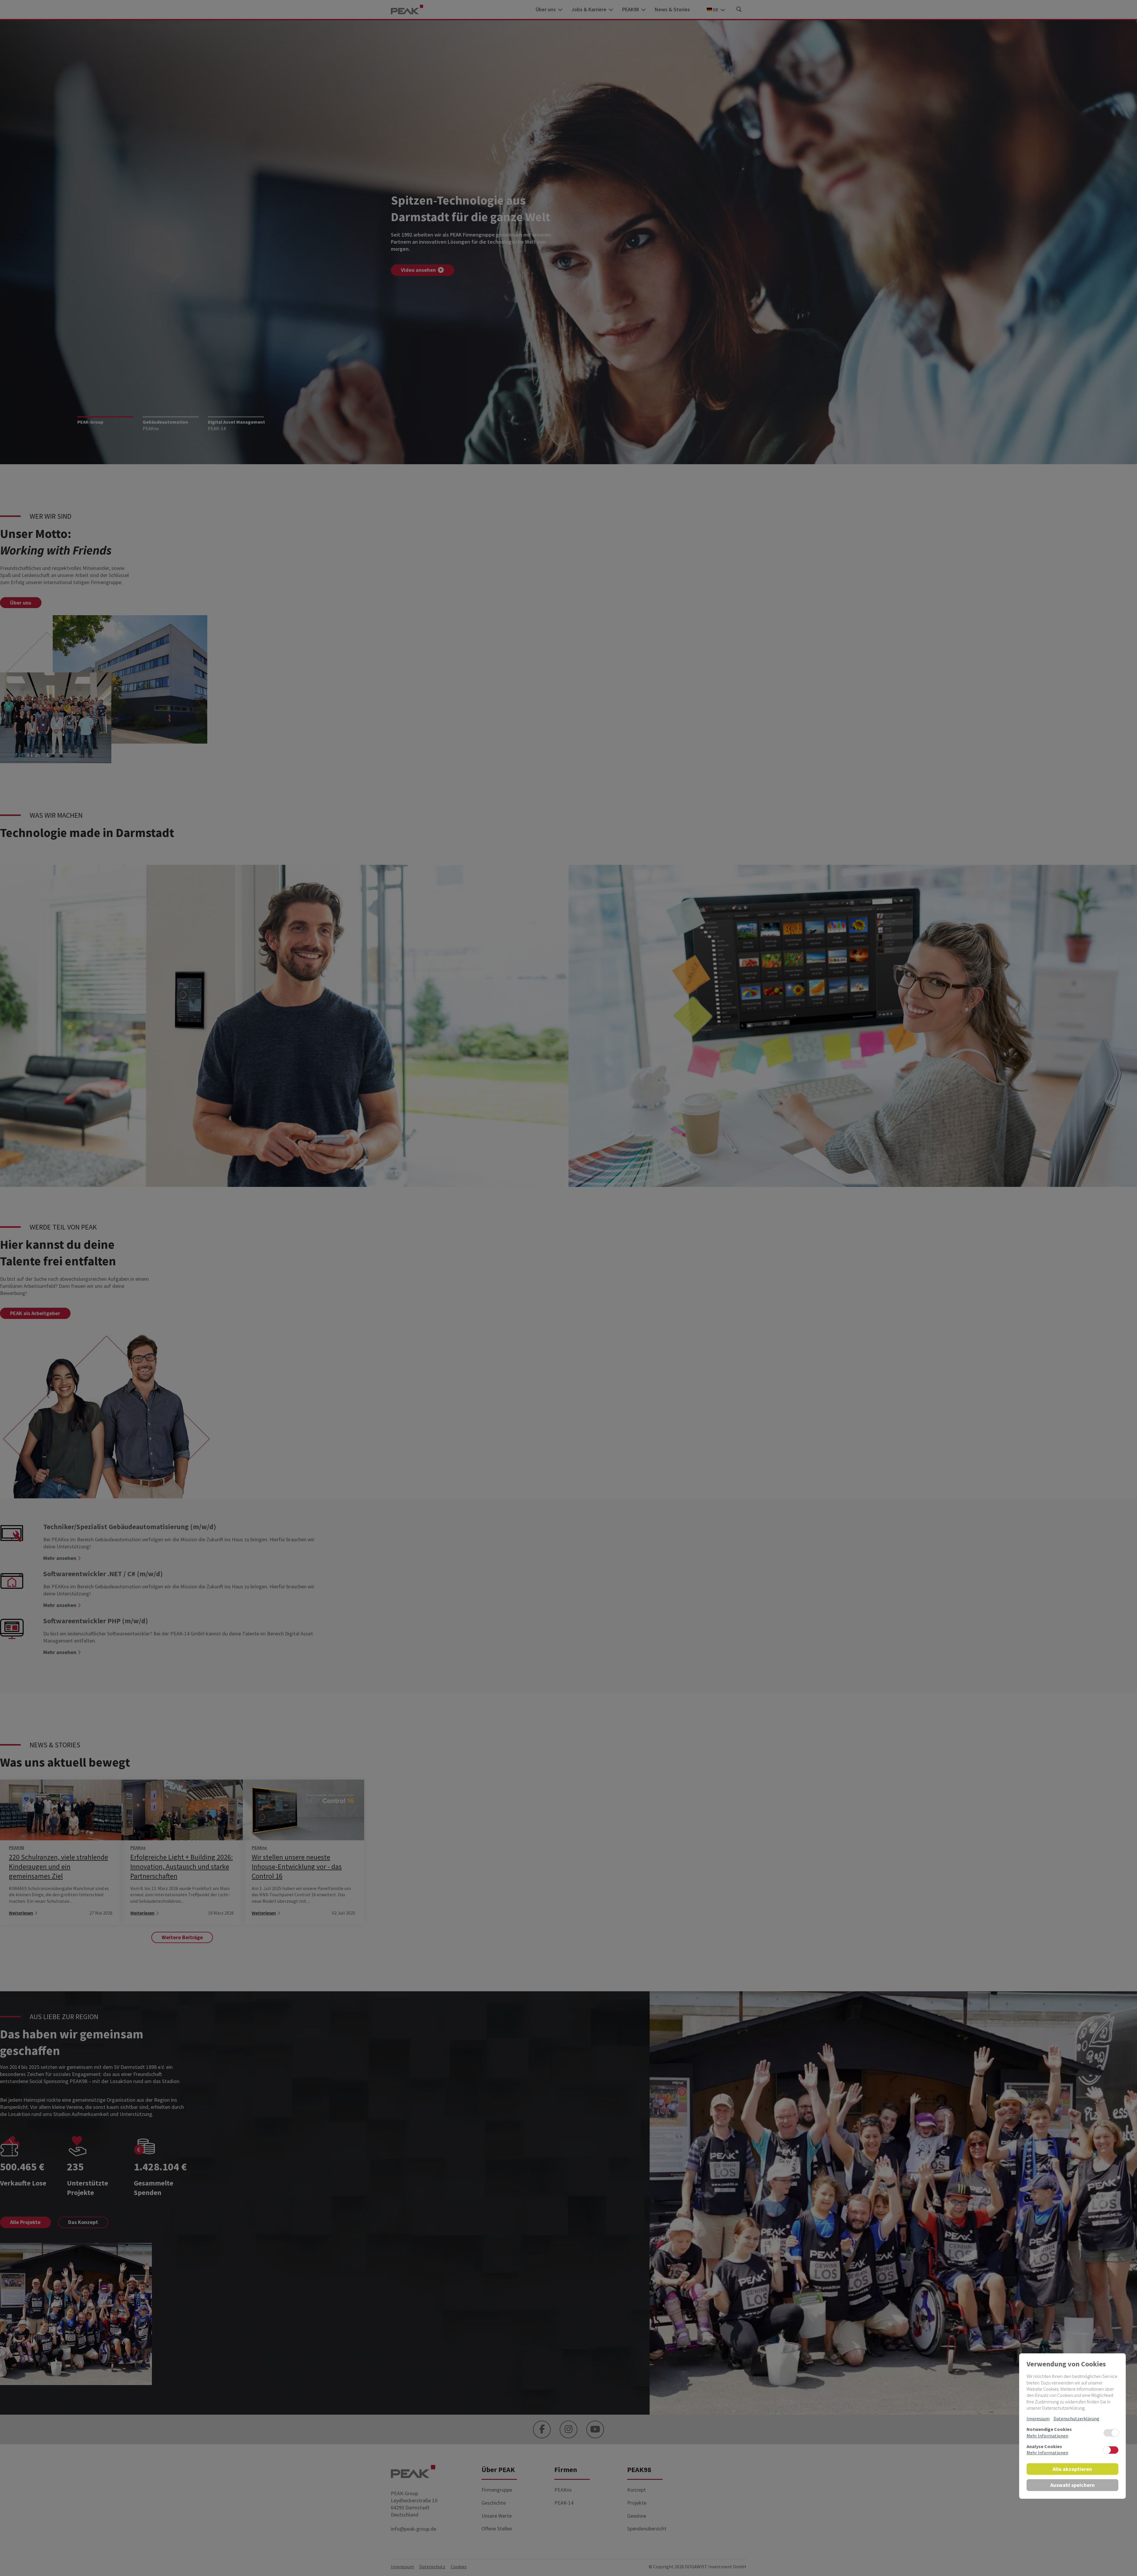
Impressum (1038, 2418)
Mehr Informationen (1047, 2436)
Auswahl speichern (1072, 2485)
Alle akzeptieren (1072, 2469)
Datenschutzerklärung (1076, 2418)
